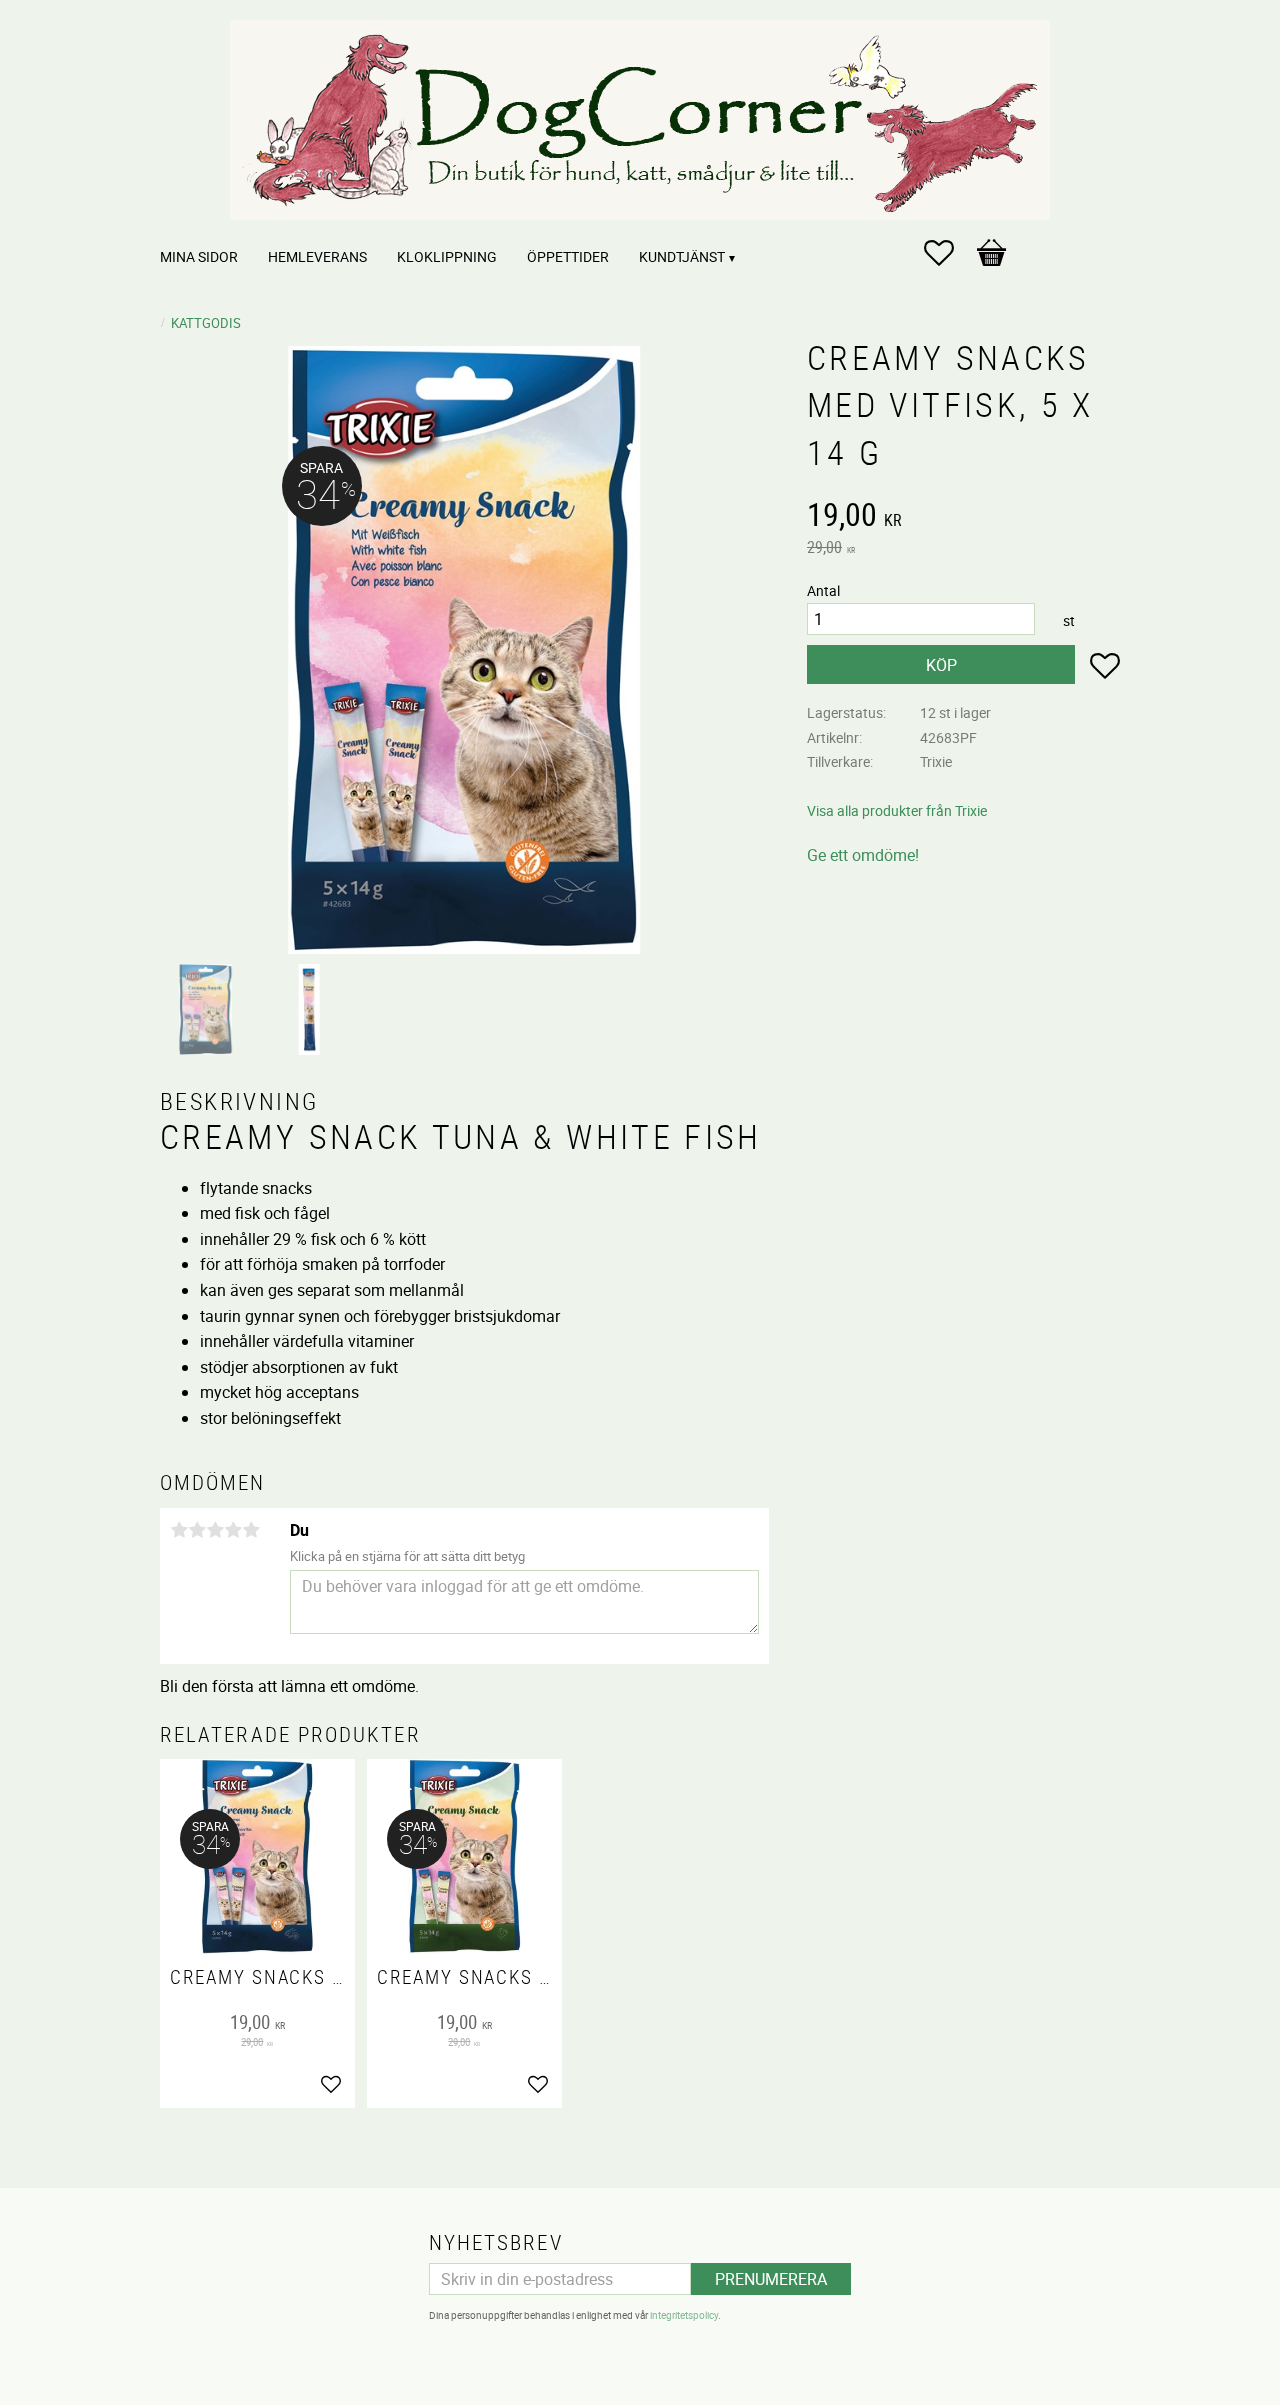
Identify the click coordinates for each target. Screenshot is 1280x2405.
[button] (949, 253)
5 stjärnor (251, 1530)
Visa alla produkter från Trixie (897, 810)
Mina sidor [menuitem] (199, 256)
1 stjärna (179, 1530)
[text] (963, 517)
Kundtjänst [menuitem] (682, 256)
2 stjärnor (197, 1530)
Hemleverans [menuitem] (317, 256)
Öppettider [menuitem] (568, 256)
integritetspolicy (684, 2315)
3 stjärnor (215, 1530)
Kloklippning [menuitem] (447, 256)
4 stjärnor (233, 1530)
